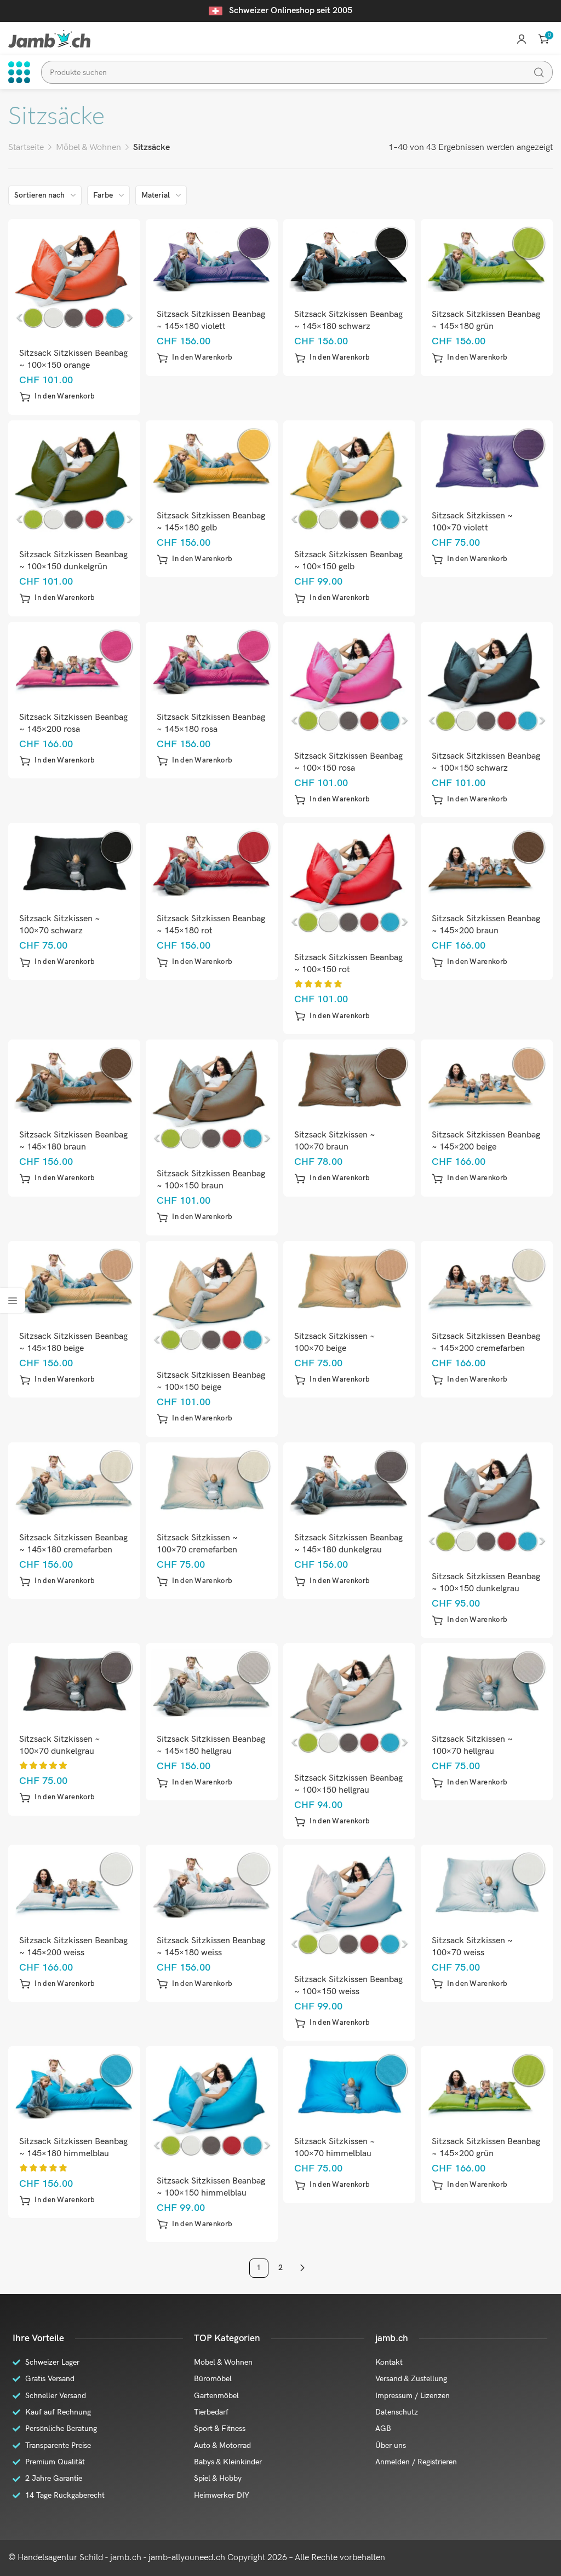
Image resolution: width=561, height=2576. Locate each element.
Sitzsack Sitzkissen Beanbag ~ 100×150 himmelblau (211, 2187)
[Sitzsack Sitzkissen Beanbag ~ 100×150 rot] (350, 882)
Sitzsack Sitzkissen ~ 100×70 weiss (472, 1947)
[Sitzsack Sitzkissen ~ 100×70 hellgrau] (487, 1683)
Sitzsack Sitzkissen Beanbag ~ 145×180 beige (73, 1342)
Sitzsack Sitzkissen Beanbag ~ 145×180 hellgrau (211, 1745)
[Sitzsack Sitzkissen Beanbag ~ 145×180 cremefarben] (75, 1482)
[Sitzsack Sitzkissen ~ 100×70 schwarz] (75, 862)
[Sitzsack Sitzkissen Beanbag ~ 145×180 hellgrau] (212, 1683)
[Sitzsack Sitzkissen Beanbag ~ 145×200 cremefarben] (487, 1280)
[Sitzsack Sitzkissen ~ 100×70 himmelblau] (350, 2086)
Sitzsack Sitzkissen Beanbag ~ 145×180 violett (211, 320)
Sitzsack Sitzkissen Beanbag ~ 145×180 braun (73, 1141)
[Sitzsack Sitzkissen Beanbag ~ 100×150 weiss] (350, 1904)
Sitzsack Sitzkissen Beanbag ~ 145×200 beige (486, 1141)
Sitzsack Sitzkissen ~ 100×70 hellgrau (472, 1745)
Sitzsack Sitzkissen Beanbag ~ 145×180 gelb (211, 522)
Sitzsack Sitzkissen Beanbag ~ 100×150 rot (348, 964)
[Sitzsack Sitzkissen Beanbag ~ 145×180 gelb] (212, 460)
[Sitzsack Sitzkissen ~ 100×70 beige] (350, 1280)
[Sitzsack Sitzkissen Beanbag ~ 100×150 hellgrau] (350, 1702)
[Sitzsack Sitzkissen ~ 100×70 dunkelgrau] (75, 1683)
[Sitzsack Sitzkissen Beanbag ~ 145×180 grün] (487, 259)
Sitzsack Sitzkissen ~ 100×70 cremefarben (197, 1544)
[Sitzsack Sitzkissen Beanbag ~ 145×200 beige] (487, 1079)
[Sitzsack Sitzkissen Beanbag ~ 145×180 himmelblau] (75, 2086)
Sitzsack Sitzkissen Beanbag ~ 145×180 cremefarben (73, 1544)
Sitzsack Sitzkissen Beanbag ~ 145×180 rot (211, 925)
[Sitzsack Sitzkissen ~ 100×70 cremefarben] (212, 1482)
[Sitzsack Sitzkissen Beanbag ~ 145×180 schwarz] (350, 259)
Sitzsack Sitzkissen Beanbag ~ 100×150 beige (211, 1381)
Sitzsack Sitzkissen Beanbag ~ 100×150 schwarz (486, 762)
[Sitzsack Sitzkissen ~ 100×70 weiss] (487, 1884)
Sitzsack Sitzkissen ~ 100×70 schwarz (60, 925)
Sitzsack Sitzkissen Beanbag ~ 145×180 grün (486, 320)
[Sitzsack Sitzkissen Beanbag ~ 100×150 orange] (75, 278)
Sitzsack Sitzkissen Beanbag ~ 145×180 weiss (211, 1947)
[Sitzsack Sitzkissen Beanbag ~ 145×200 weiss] (75, 1884)
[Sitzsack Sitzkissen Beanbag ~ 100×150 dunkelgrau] (487, 1501)
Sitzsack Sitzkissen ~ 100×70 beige (335, 1342)
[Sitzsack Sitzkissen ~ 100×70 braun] (350, 1079)
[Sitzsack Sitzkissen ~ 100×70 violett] (487, 460)
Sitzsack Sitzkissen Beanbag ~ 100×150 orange (73, 359)
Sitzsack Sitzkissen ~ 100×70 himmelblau (335, 2148)
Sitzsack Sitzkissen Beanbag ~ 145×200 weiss (73, 1947)
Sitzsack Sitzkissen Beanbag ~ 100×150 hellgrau (348, 1784)
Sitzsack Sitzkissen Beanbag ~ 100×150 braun (211, 1180)
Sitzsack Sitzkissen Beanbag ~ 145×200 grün (486, 2148)
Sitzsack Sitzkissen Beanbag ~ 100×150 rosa (348, 762)
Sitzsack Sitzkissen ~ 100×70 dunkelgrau (60, 1745)
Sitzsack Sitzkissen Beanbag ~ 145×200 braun (486, 925)
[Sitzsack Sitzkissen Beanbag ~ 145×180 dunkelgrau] (350, 1482)
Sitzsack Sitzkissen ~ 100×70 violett (472, 522)
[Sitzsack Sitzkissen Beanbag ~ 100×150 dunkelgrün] (75, 479)
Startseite (26, 148)
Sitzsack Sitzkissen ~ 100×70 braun (335, 1141)
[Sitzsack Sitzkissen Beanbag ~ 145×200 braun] (487, 862)
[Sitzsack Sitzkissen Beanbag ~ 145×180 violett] (212, 259)
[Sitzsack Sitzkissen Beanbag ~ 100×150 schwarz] (487, 680)
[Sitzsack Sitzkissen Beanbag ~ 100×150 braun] (212, 1098)
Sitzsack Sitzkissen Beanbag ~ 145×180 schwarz (348, 320)
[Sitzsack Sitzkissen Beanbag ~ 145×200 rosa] (75, 661)
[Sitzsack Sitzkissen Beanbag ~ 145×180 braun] (75, 1079)
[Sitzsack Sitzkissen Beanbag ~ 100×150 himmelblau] (212, 2105)
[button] (57, 397)
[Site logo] (49, 39)
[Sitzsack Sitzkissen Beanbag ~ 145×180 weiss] (212, 1884)
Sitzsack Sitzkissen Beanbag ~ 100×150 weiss (348, 1986)
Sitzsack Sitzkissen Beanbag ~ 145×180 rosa (211, 723)
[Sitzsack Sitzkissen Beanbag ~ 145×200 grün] (487, 2086)
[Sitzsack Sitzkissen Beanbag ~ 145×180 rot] (212, 862)
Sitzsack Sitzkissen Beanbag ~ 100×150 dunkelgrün (73, 561)
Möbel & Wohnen (88, 148)
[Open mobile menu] (19, 72)
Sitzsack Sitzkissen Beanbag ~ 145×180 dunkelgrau (348, 1544)
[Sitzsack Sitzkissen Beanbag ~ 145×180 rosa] (212, 661)
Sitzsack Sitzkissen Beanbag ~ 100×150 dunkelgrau (486, 1583)
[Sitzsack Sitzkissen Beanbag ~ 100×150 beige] (212, 1299)
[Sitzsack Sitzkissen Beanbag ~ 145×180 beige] (75, 1280)
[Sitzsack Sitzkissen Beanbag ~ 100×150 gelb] (350, 479)
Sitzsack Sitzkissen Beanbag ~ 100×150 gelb (348, 561)
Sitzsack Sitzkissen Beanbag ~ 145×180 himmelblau (73, 2148)
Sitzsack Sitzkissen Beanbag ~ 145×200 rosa (73, 723)
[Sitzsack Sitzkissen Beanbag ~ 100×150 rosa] (350, 680)
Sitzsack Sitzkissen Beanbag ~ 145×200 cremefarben (486, 1342)
